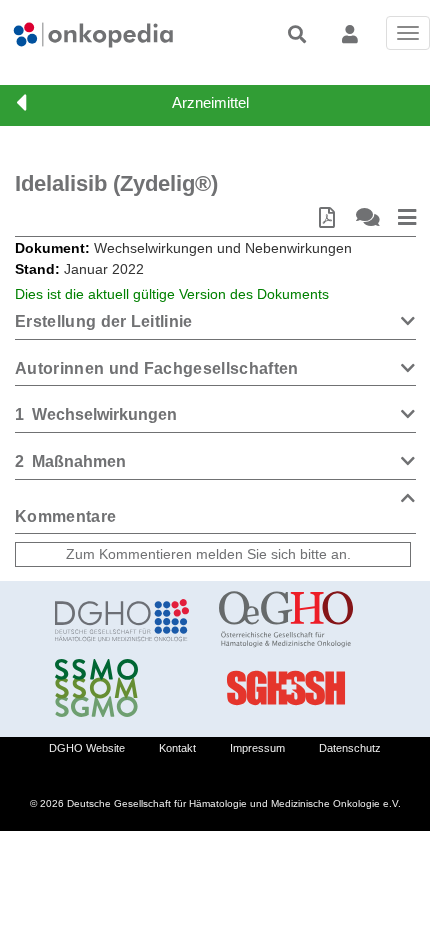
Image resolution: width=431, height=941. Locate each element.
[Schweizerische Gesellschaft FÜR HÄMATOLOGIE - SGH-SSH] (286, 688)
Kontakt (177, 748)
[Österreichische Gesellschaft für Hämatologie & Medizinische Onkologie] (286, 620)
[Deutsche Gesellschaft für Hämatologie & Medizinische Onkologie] (122, 620)
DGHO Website (87, 748)
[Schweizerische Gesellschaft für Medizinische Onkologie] (122, 688)
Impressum (257, 748)
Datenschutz (350, 748)
